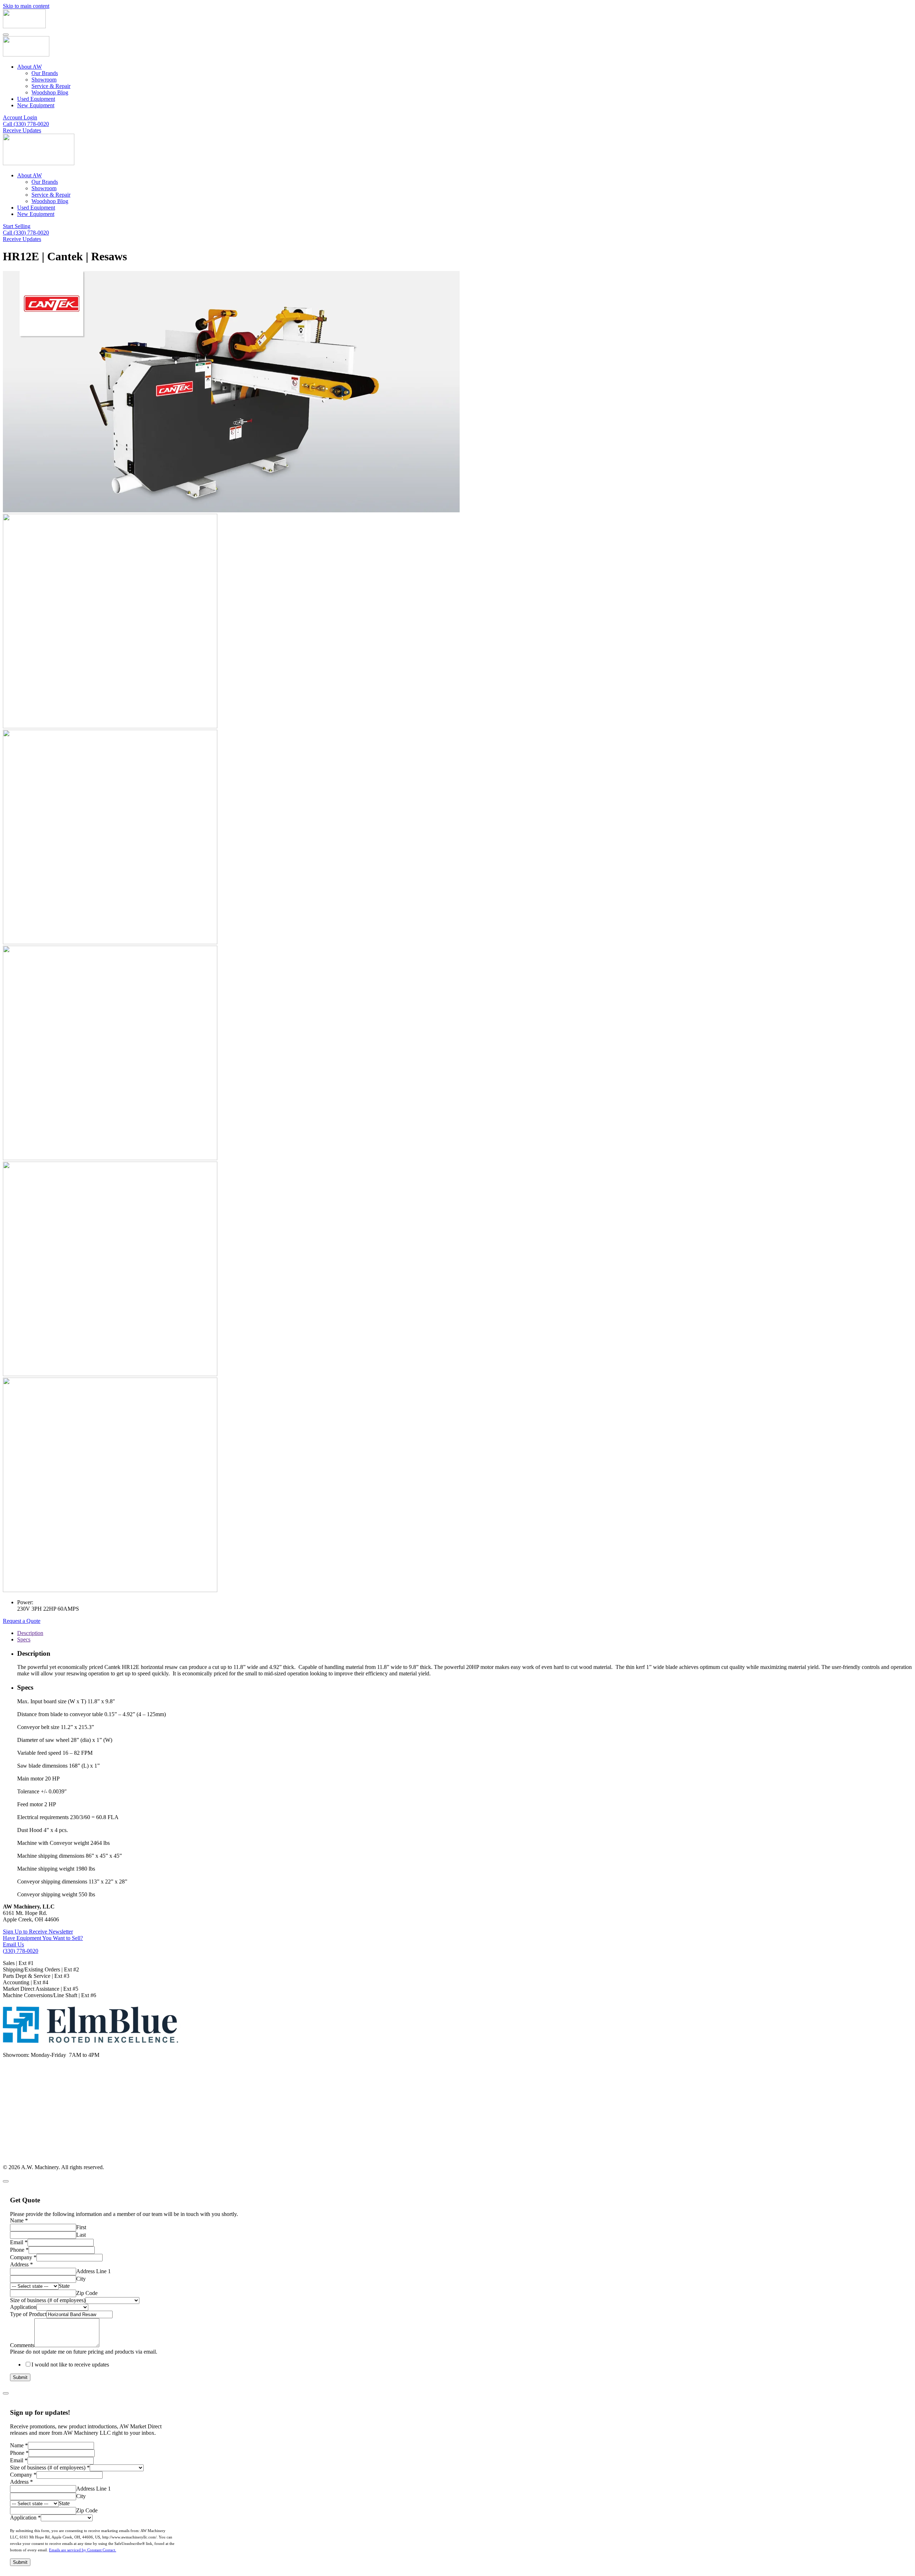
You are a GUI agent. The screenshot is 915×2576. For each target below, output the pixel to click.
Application (23, 2307)
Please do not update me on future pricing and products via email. (84, 2352)
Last (81, 2235)
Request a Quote (22, 1621)
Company (23, 2257)
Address (21, 2264)
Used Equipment (36, 99)
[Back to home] (24, 26)
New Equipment (36, 105)
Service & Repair (51, 86)
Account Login (20, 117)
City (81, 2279)
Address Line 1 (93, 2271)
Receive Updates (22, 130)
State (64, 2286)
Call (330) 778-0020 (26, 124)
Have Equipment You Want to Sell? (43, 1938)
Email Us (13, 1944)
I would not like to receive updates (70, 2365)
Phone (19, 2250)
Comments (22, 2345)
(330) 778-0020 (21, 1951)
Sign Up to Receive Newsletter (38, 1932)
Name (19, 2220)
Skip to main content (26, 6)
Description (30, 1633)
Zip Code (87, 2293)
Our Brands (45, 73)
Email (19, 2242)
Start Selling (17, 226)
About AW (29, 67)
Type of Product (28, 2314)
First (81, 2227)
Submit (20, 2377)
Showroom (44, 80)
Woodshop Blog (50, 92)
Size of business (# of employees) (48, 2300)
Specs (24, 1639)
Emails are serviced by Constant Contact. (83, 2550)
